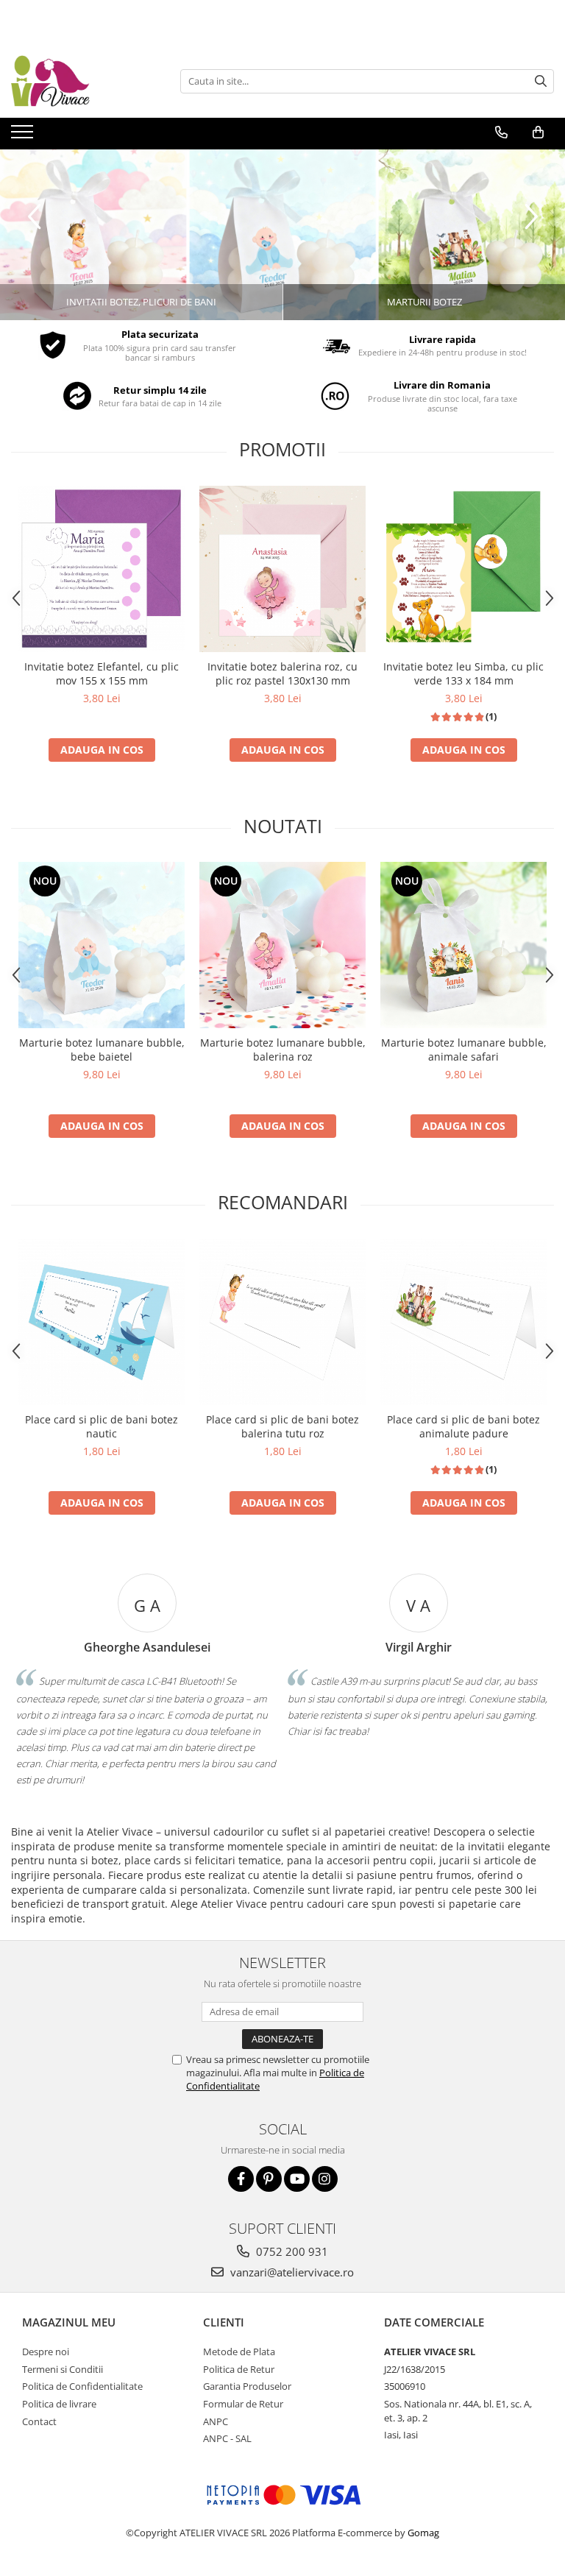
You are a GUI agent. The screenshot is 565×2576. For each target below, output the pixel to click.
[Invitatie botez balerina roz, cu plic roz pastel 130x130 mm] (282, 569)
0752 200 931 (291, 2251)
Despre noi (46, 2352)
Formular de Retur (243, 2404)
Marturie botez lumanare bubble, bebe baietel (102, 1050)
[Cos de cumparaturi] (538, 132)
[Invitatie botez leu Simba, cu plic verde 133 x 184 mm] (463, 569)
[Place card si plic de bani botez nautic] (102, 1322)
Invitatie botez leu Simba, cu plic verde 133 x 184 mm (463, 673)
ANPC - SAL (227, 2438)
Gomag (422, 2533)
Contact (39, 2421)
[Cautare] (541, 81)
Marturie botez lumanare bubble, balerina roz (283, 1050)
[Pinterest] (269, 2179)
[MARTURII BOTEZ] (282, 235)
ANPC (216, 2421)
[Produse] (24, 136)
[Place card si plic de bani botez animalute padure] (463, 1322)
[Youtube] (297, 2179)
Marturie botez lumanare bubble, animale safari (464, 1050)
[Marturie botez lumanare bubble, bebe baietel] (102, 945)
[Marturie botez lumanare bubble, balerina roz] (282, 945)
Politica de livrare (59, 2404)
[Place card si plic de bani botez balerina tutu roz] (282, 1322)
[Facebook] (241, 2179)
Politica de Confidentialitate (82, 2386)
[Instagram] (325, 2179)
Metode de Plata (239, 2352)
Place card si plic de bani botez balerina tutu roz (282, 1426)
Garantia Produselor (247, 2386)
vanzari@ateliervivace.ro (291, 2272)
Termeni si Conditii (63, 2369)
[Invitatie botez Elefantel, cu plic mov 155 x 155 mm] (102, 569)
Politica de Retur (239, 2369)
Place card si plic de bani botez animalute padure (463, 1426)
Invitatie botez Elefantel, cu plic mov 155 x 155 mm (102, 673)
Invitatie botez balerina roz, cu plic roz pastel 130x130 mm (282, 673)
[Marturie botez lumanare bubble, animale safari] (463, 945)
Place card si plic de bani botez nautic (102, 1426)
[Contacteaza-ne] (501, 132)
